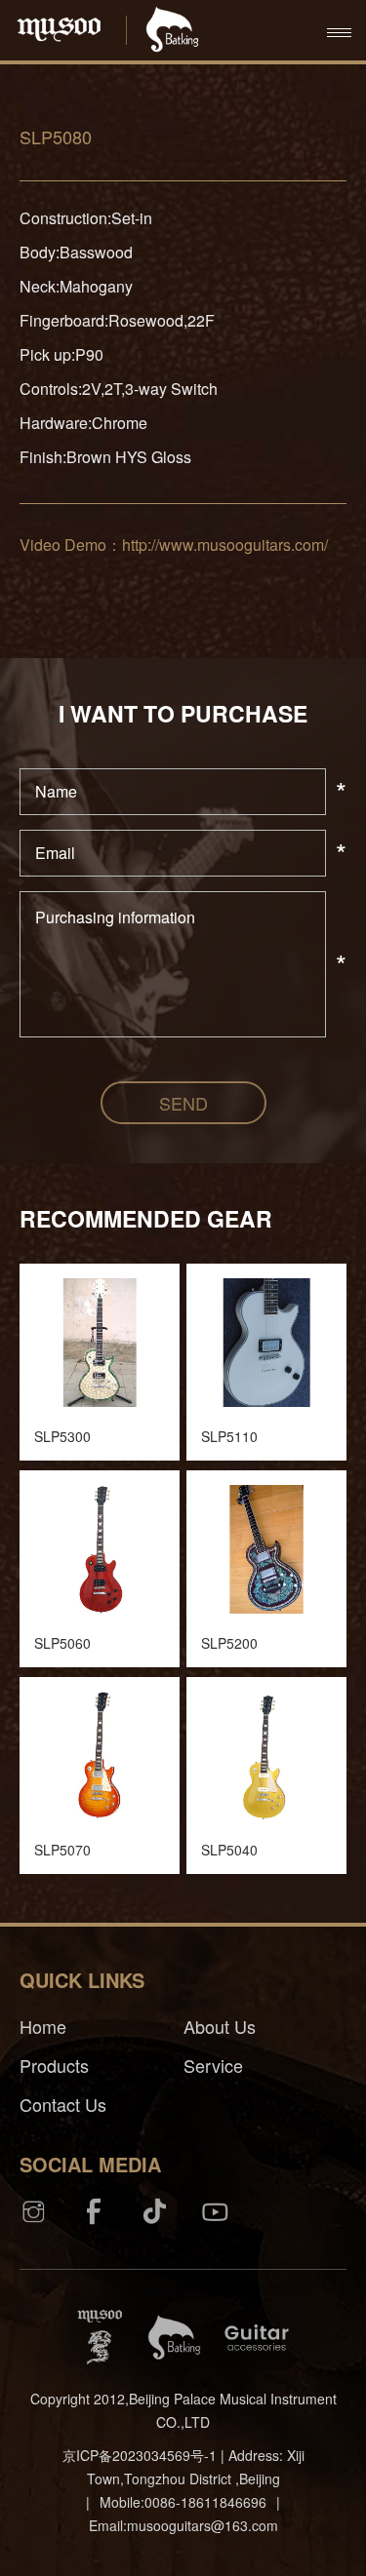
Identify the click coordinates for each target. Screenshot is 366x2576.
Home (43, 2026)
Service (213, 2065)
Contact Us (63, 2104)
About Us (220, 2026)
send (183, 1103)
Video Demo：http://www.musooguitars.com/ (174, 545)
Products (54, 2065)
